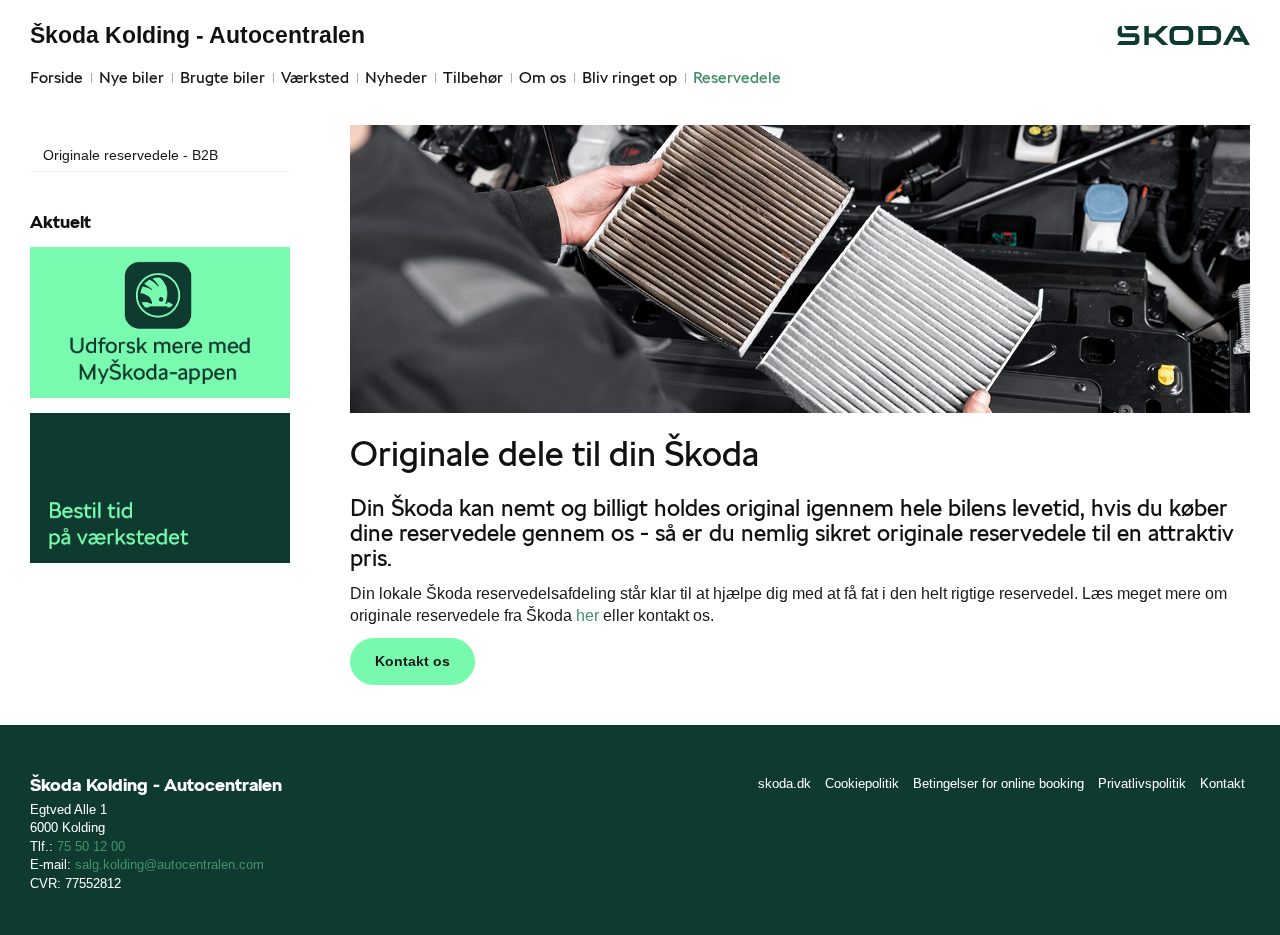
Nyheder (396, 77)
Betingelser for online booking (998, 783)
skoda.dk (784, 783)
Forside (56, 77)
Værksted (315, 77)
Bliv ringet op (629, 77)
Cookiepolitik (862, 783)
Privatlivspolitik (1142, 783)
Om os (542, 77)
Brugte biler (222, 77)
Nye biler (131, 77)
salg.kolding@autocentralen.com (169, 864)
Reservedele (737, 77)
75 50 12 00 (91, 846)
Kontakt (1222, 783)
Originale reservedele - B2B (130, 155)
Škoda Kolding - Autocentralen (197, 35)
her (587, 615)
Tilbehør (473, 77)
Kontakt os (412, 661)
